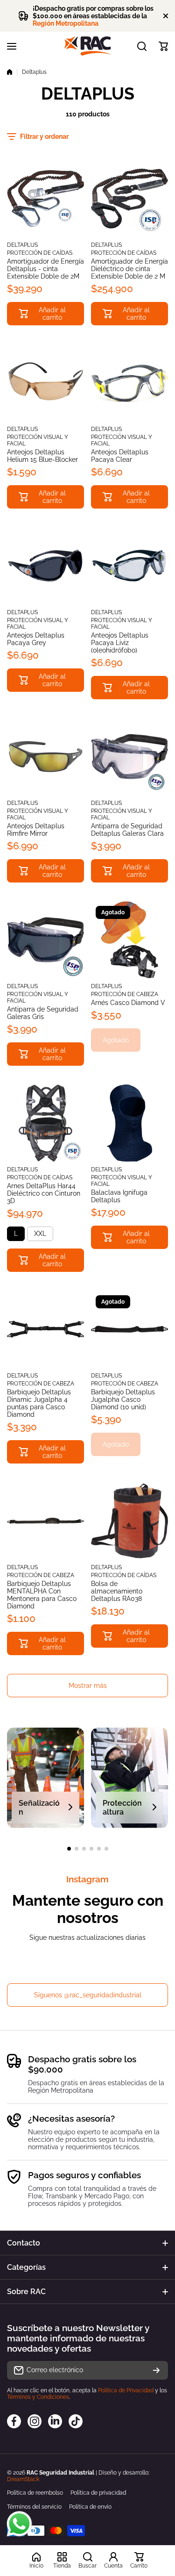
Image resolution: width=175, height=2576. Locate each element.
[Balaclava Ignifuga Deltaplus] (129, 1123)
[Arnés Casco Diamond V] (129, 940)
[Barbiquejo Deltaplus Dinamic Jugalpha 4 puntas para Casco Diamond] (45, 1329)
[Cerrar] (166, 16)
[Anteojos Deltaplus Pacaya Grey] (45, 566)
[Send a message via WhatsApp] (19, 2524)
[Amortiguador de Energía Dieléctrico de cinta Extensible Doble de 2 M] (129, 198)
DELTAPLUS (22, 245)
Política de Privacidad (126, 2390)
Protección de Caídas (40, 253)
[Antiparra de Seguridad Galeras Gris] (45, 940)
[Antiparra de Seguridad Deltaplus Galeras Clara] (129, 757)
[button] (163, 46)
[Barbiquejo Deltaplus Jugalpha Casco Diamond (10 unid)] (129, 1329)
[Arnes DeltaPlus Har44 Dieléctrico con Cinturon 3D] (45, 1123)
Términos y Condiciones (38, 2397)
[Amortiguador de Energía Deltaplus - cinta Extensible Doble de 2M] (45, 198)
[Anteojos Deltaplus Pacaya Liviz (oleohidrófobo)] (129, 566)
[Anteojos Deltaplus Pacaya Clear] (129, 383)
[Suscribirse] (156, 2370)
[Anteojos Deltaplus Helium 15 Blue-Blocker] (45, 383)
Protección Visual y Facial (38, 440)
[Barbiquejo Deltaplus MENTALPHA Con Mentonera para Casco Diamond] (45, 1521)
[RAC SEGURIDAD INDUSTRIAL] (88, 46)
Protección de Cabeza (125, 994)
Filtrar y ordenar (44, 136)
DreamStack (23, 2479)
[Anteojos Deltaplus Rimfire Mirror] (45, 757)
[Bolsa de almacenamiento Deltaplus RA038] (129, 1521)
